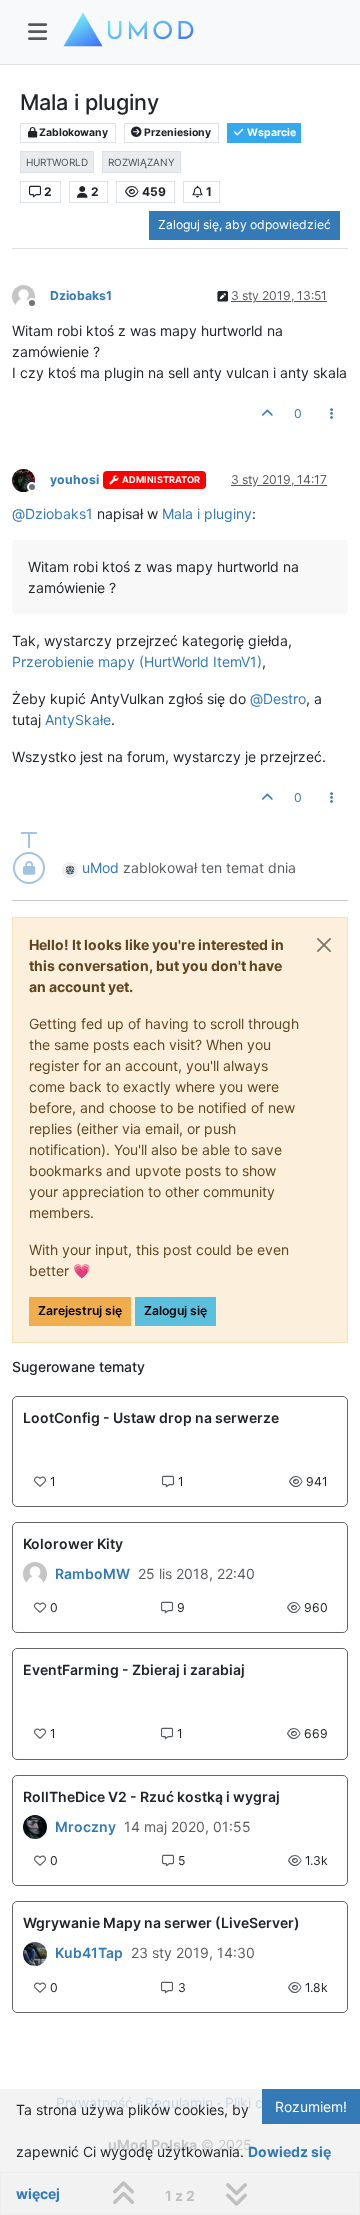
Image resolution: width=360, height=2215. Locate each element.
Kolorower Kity (73, 1543)
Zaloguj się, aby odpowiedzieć (244, 224)
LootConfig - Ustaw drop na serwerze (151, 1417)
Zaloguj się (175, 1310)
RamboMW (92, 1574)
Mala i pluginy (207, 513)
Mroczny (85, 1827)
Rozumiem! (311, 2106)
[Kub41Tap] (35, 1953)
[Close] (324, 945)
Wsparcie (270, 132)
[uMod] (35, 1827)
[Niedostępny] (31, 295)
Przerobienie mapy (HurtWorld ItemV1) (137, 661)
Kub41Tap (89, 1953)
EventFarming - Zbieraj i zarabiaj (134, 1669)
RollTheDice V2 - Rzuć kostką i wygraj (151, 1796)
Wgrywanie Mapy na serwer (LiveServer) (161, 1922)
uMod (100, 867)
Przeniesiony (176, 132)
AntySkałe (78, 719)
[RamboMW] (35, 1574)
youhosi (74, 479)
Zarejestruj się (80, 1310)
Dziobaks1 (81, 295)
